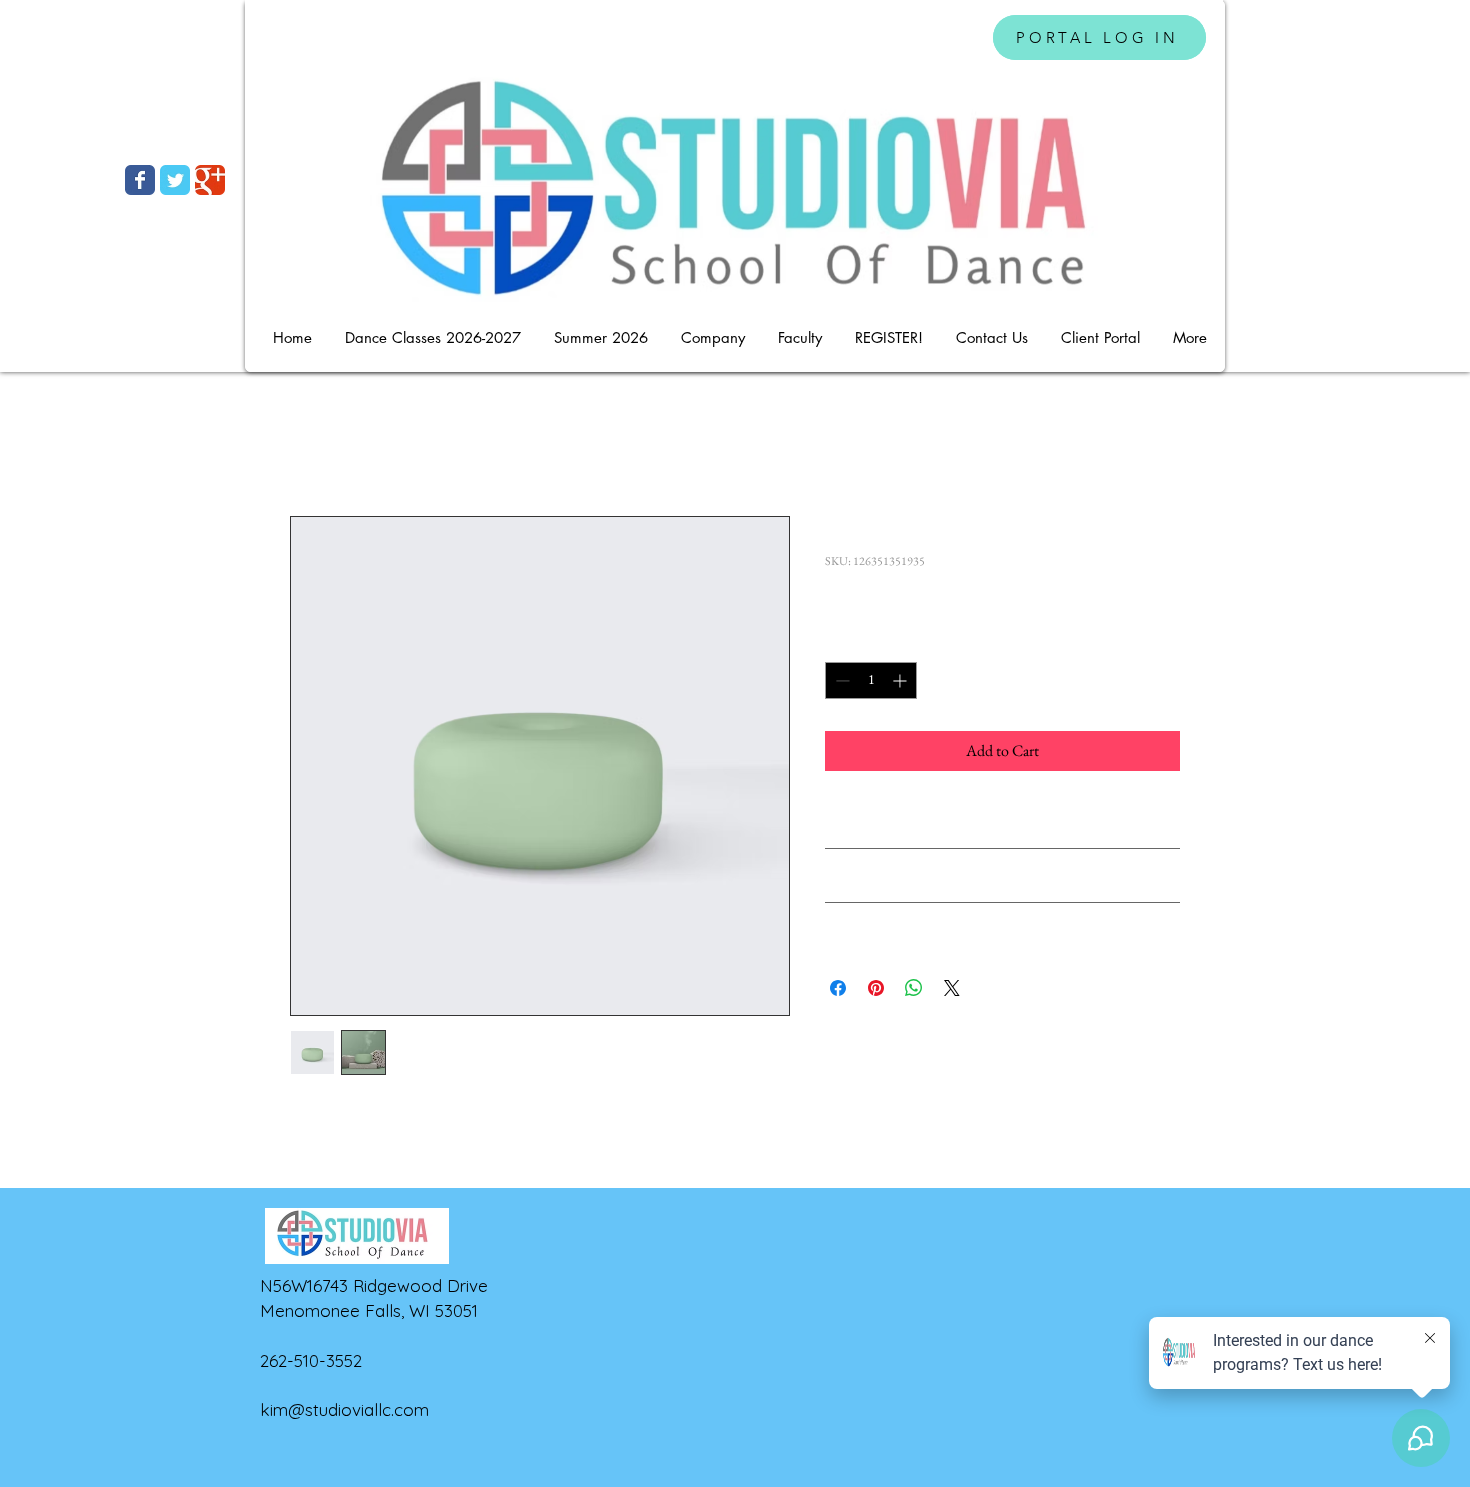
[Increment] (901, 680)
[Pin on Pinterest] (876, 988)
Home (309, 443)
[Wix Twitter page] (175, 180)
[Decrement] (840, 680)
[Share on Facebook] (838, 988)
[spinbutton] (871, 680)
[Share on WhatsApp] (914, 988)
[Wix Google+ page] (210, 180)
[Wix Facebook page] (140, 180)
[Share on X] (952, 988)
